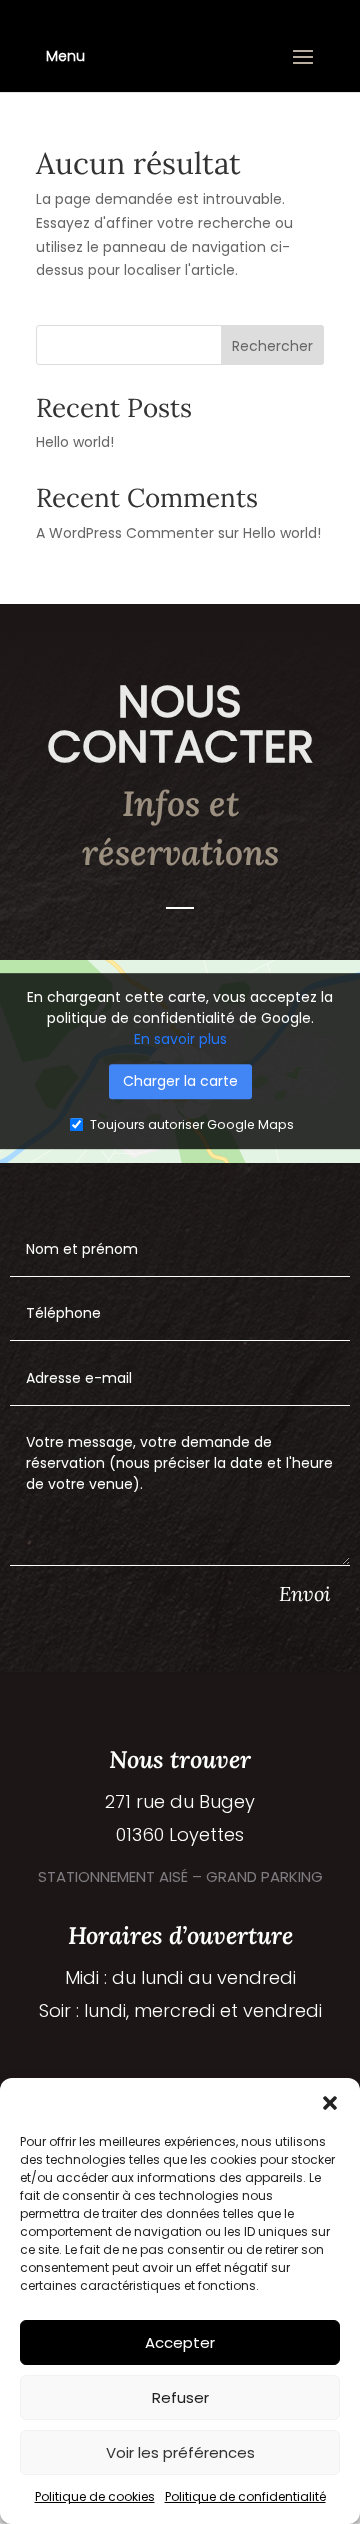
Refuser (180, 2397)
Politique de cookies (95, 2496)
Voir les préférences (180, 2452)
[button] (330, 2103)
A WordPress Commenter (125, 533)
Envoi (304, 1593)
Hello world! (75, 442)
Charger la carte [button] (180, 1082)
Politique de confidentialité (245, 2496)
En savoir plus (180, 1040)
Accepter (180, 2342)
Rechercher (272, 346)
